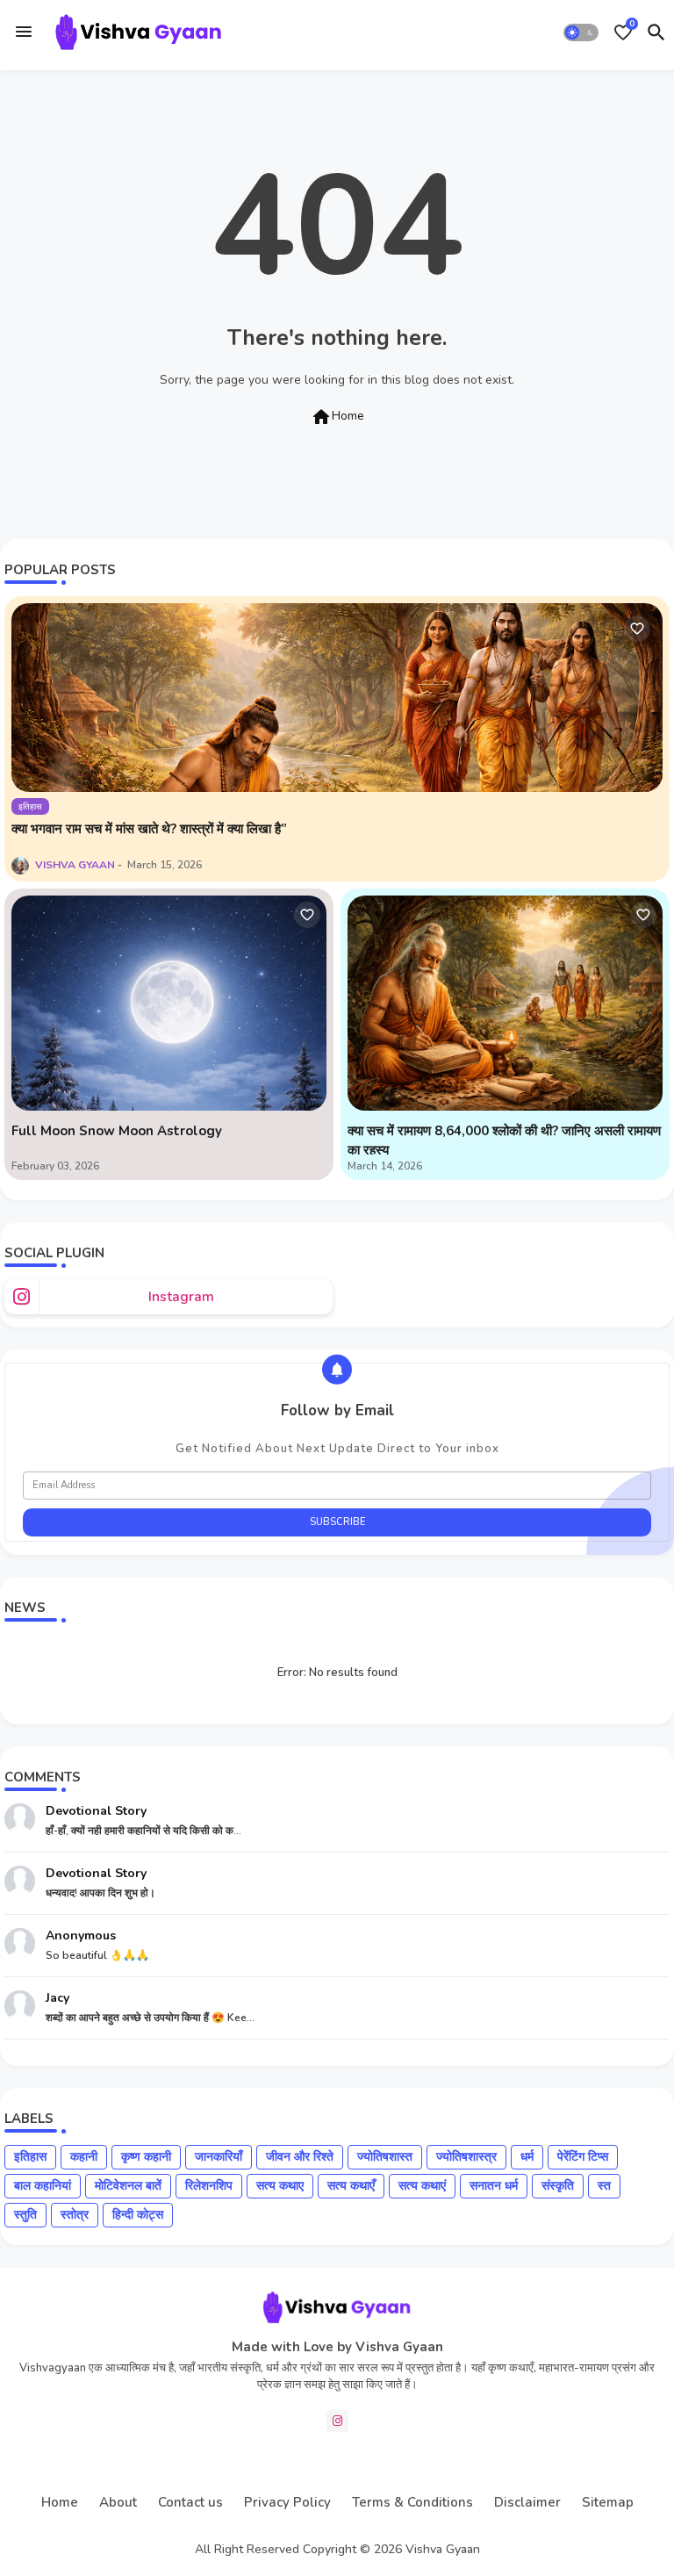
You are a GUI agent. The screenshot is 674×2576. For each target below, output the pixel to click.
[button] (581, 32)
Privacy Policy (287, 2502)
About (118, 2502)
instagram (181, 1297)
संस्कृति (558, 2186)
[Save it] (637, 629)
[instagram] (337, 2421)
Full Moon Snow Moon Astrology (117, 1131)
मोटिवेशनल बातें (128, 2186)
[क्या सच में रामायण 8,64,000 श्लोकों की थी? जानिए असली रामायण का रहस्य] (505, 1003)
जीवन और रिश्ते (300, 2157)
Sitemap (608, 2502)
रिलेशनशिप (209, 2186)
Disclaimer (527, 2502)
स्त (604, 2186)
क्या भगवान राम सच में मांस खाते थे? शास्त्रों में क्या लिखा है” (149, 829)
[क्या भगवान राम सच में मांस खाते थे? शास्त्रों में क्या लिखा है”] (337, 698)
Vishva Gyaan (443, 2549)
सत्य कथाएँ (351, 2186)
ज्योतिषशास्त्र (466, 2157)
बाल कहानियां (43, 2186)
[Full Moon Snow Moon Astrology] (169, 1003)
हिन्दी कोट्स (138, 2215)
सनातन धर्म (494, 2186)
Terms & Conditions (412, 2502)
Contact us (190, 2502)
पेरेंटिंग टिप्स (583, 2157)
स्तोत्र (75, 2215)
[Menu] (24, 32)
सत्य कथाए (280, 2186)
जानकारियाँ (219, 2157)
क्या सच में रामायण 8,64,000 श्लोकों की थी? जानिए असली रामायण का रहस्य (504, 1141)
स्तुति (25, 2215)
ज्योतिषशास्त (385, 2157)
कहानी (84, 2157)
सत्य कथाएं (422, 2186)
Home (337, 417)
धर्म (527, 2157)
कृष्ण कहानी (146, 2157)
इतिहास (30, 2157)
